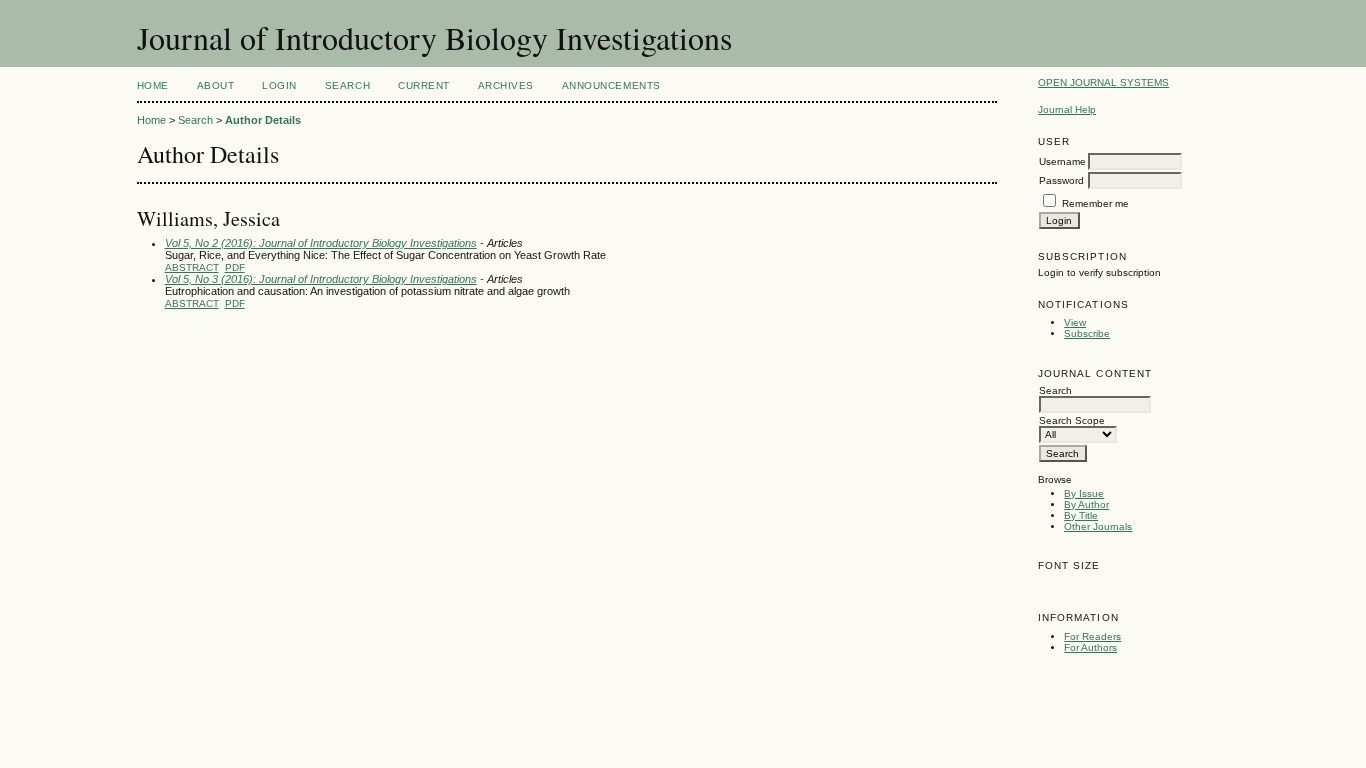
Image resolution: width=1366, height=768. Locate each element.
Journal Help (1067, 109)
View (1075, 322)
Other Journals (1098, 526)
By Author (1086, 504)
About (216, 85)
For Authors (1090, 647)
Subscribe (1087, 333)
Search (347, 85)
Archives (506, 85)
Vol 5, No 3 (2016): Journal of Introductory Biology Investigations (321, 279)
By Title (1081, 515)
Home (153, 85)
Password (1061, 180)
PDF (235, 267)
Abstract (192, 267)
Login (279, 85)
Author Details (263, 120)
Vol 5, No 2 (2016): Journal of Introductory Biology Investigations (321, 243)
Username (1062, 161)
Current (424, 85)
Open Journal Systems (1103, 82)
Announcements (611, 85)
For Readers (1092, 636)
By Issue (1084, 493)
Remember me (1095, 203)
